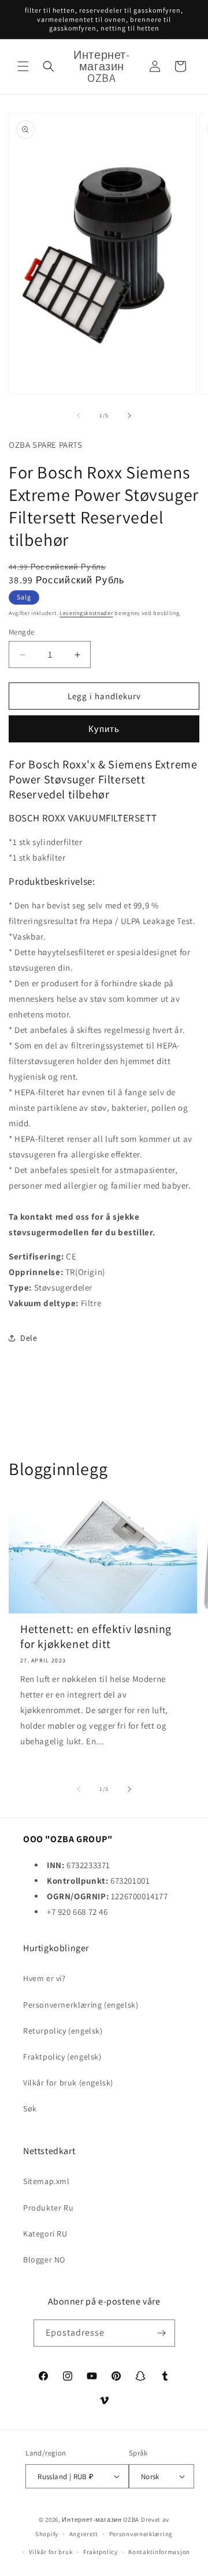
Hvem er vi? (44, 1978)
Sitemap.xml (47, 2181)
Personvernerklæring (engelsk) (81, 2005)
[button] (23, 66)
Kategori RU (45, 2234)
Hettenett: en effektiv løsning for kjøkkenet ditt (96, 1636)
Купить (104, 729)
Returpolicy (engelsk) (63, 2031)
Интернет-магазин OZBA (101, 2520)
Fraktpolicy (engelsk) (62, 2057)
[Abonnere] (162, 2333)
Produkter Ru (48, 2208)
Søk (30, 2109)
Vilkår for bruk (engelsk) (68, 2083)
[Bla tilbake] (79, 416)
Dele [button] (29, 1338)
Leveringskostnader (86, 613)
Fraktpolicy (101, 2552)
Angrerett (84, 2534)
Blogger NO (44, 2260)
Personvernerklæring (141, 2534)
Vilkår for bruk (51, 2552)
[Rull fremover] (129, 416)
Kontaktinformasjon (159, 2552)
